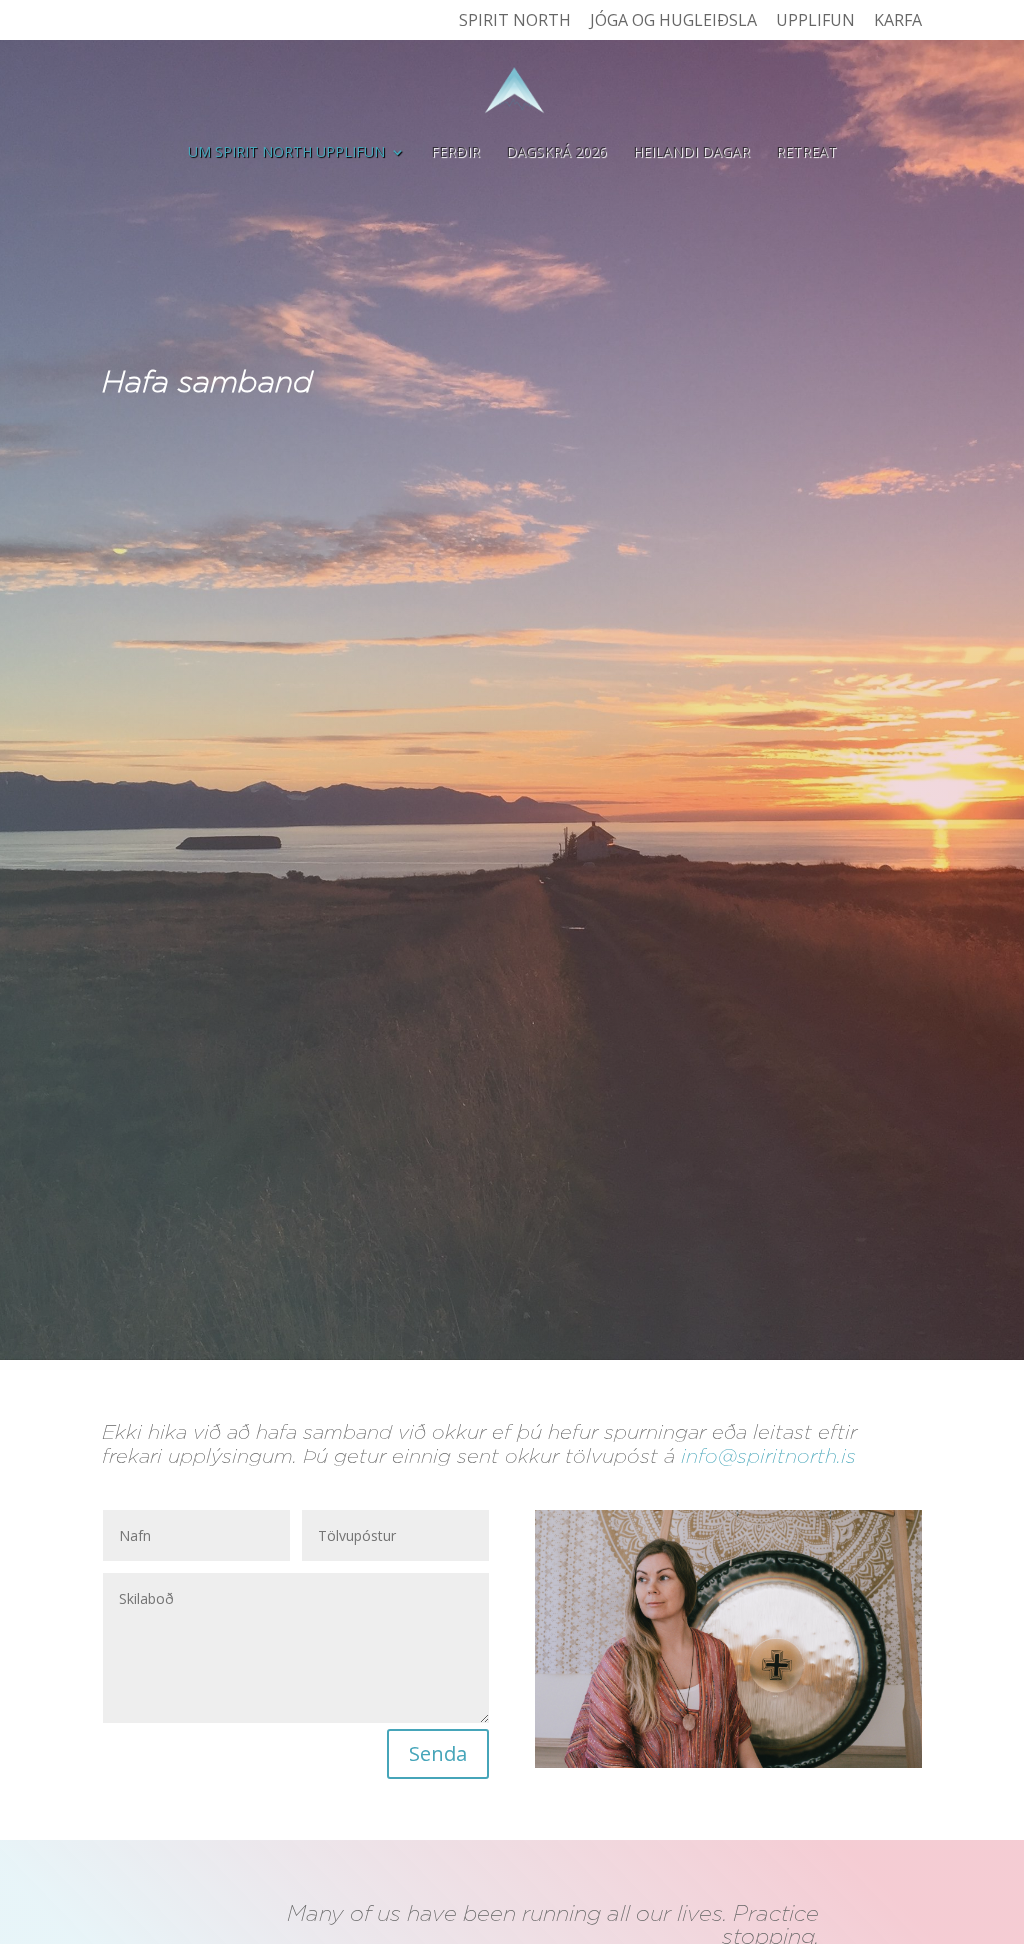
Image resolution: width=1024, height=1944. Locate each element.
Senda (438, 1753)
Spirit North (515, 21)
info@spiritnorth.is (768, 1456)
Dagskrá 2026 (556, 153)
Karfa (898, 21)
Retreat (806, 153)
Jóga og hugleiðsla (673, 21)
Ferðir (455, 153)
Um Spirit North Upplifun (286, 153)
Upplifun (815, 21)
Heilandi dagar (691, 153)
